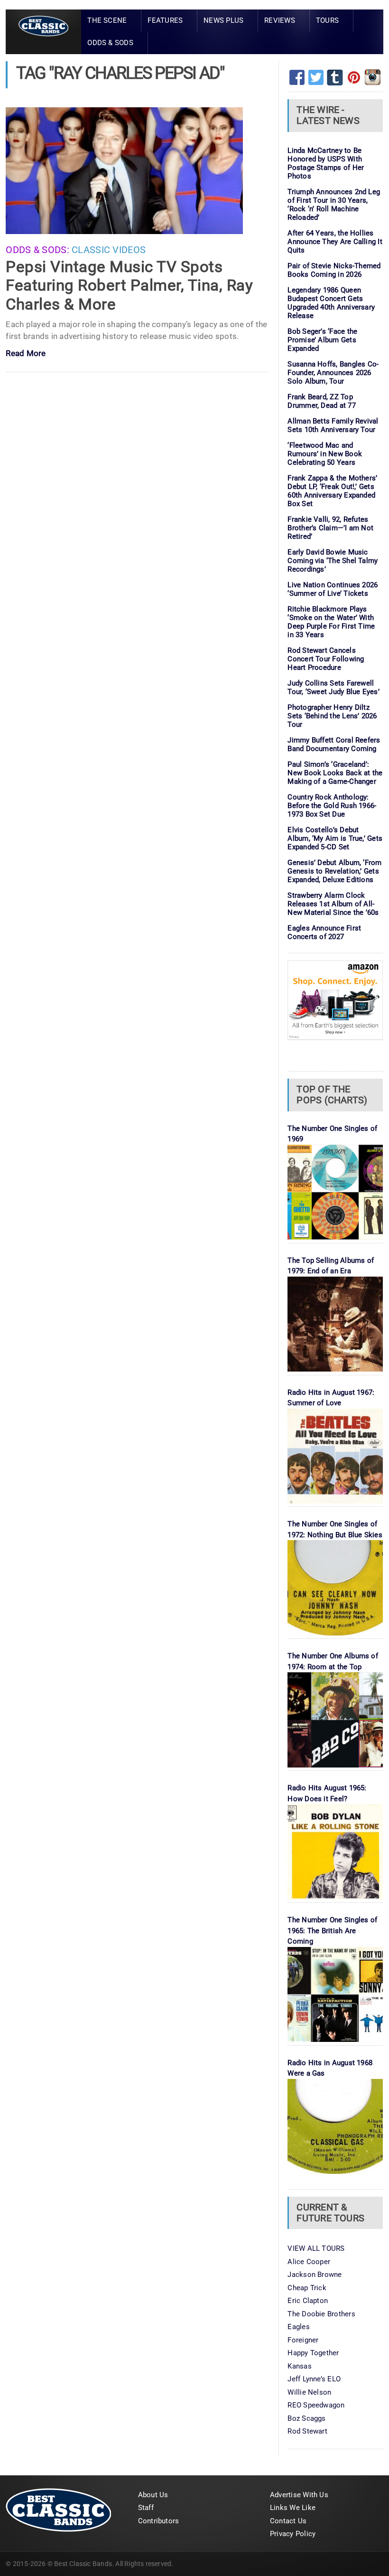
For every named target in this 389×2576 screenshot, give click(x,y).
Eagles (298, 2327)
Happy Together (313, 2353)
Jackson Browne (315, 2275)
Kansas (299, 2366)
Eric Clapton (308, 2301)
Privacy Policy (293, 2534)
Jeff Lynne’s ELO (314, 2379)
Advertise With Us (299, 2495)
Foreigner (303, 2340)
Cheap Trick (307, 2288)
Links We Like (293, 2508)
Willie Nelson (309, 2392)
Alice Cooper (309, 2262)
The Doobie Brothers (321, 2314)
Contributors (159, 2521)
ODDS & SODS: (37, 250)
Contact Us (288, 2521)
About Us (153, 2495)
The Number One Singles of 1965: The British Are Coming (332, 1931)
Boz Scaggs (306, 2418)
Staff (146, 2508)
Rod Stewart (307, 2431)
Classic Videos (109, 250)
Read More (26, 354)
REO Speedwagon (316, 2405)
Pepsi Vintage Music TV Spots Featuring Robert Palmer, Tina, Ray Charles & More (129, 285)
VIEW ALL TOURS (316, 2248)
